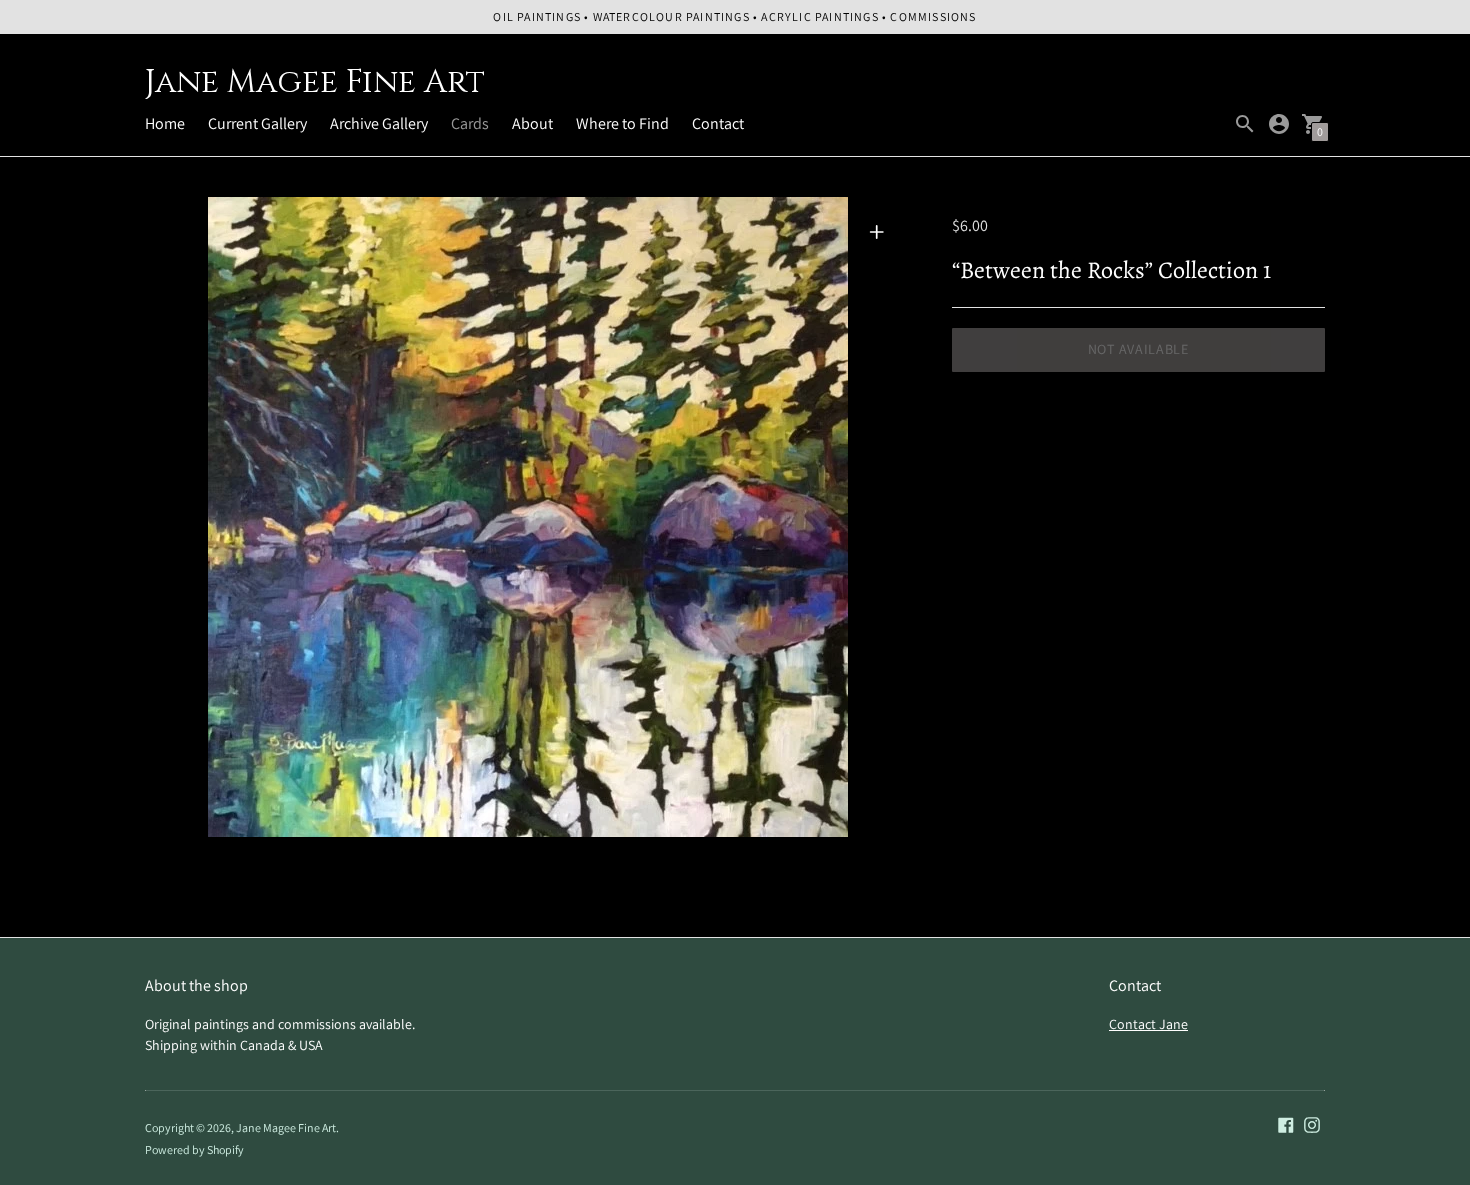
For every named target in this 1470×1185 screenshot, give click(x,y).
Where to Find (622, 123)
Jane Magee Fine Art (286, 1127)
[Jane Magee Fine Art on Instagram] (1312, 1123)
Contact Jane (1148, 1024)
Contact (718, 123)
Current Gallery (257, 123)
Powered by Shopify (194, 1149)
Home (165, 123)
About (532, 123)
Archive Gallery (379, 123)
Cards (470, 123)
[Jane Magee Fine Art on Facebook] (1286, 1123)
